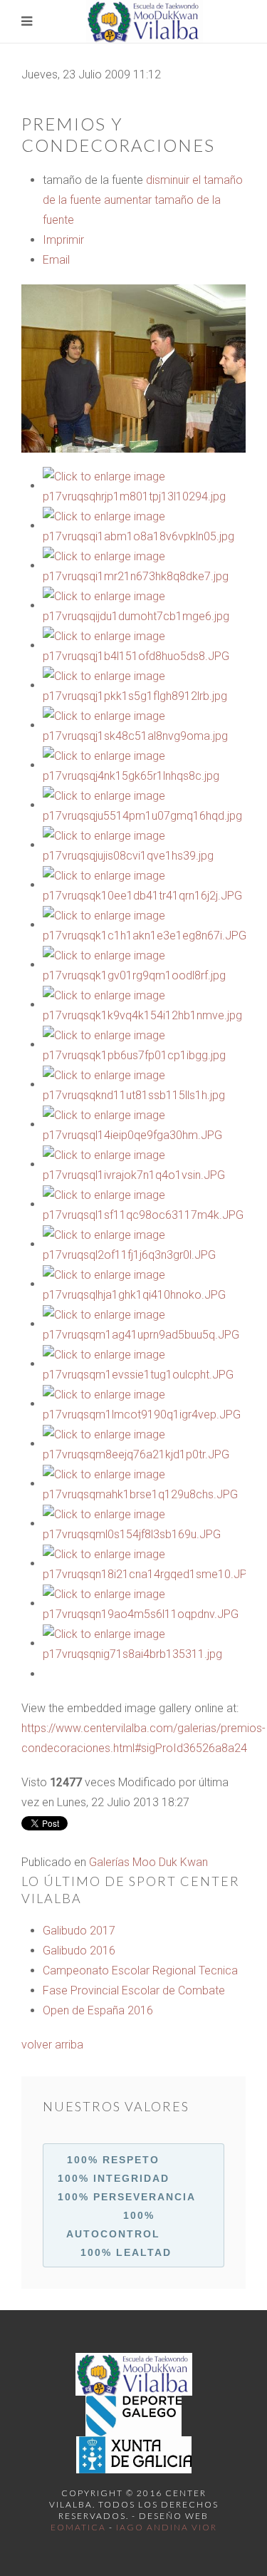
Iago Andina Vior (167, 2527)
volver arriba (52, 2045)
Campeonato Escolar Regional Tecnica (140, 1970)
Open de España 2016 (98, 2010)
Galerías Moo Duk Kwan (148, 1862)
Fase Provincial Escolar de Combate (134, 1990)
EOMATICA (78, 2527)
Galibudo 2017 (79, 1931)
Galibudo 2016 (79, 1951)
